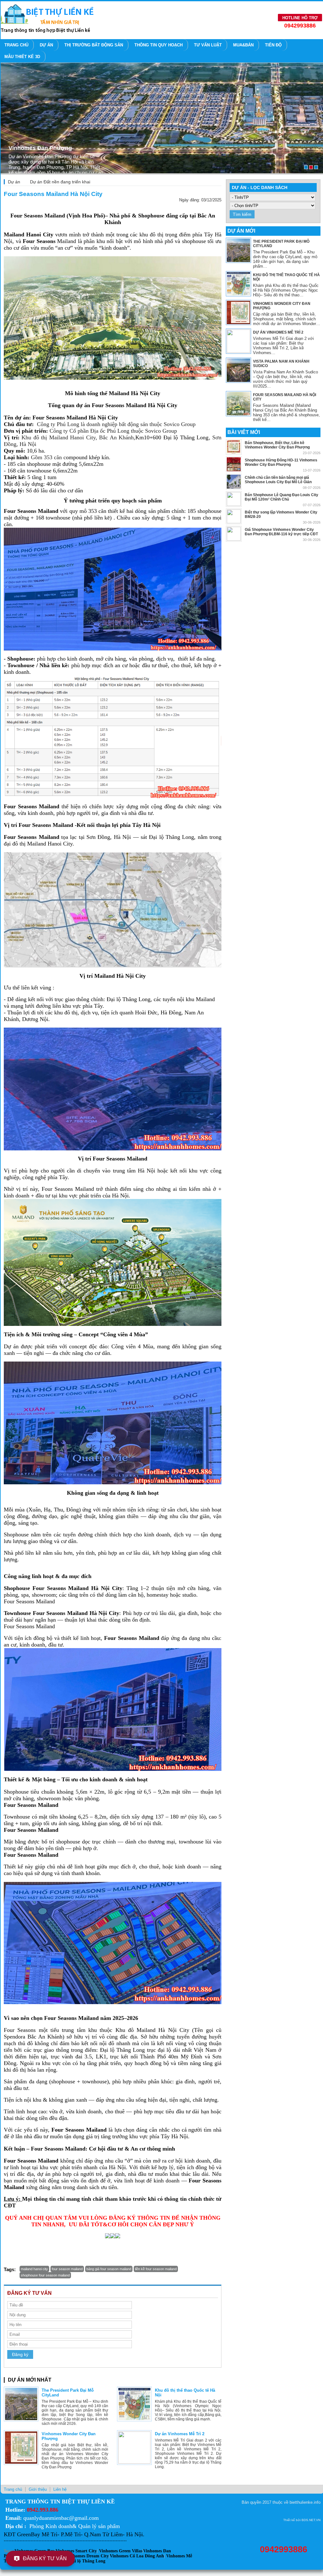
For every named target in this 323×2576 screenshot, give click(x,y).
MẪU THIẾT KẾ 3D (22, 57)
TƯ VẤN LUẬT (208, 45)
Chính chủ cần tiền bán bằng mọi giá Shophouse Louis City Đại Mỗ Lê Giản (278, 480)
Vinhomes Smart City (76, 2551)
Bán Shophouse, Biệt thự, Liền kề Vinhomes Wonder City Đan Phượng (277, 445)
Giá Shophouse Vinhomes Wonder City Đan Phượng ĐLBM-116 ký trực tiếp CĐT (281, 532)
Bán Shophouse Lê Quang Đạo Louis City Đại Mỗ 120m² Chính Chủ (282, 497)
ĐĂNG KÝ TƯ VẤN (45, 2558)
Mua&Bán (243, 45)
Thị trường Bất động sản (94, 45)
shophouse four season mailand (45, 2275)
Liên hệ (60, 2489)
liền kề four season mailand (156, 2269)
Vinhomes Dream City (88, 2556)
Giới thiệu (38, 2489)
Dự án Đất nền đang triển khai (60, 182)
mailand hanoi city (34, 2269)
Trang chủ (16, 45)
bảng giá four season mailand (109, 2269)
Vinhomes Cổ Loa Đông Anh (137, 2556)
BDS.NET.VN (311, 2520)
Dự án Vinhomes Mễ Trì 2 (180, 2434)
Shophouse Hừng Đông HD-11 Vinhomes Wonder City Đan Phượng (281, 462)
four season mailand (67, 2269)
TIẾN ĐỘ (273, 45)
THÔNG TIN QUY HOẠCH (159, 45)
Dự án (46, 45)
